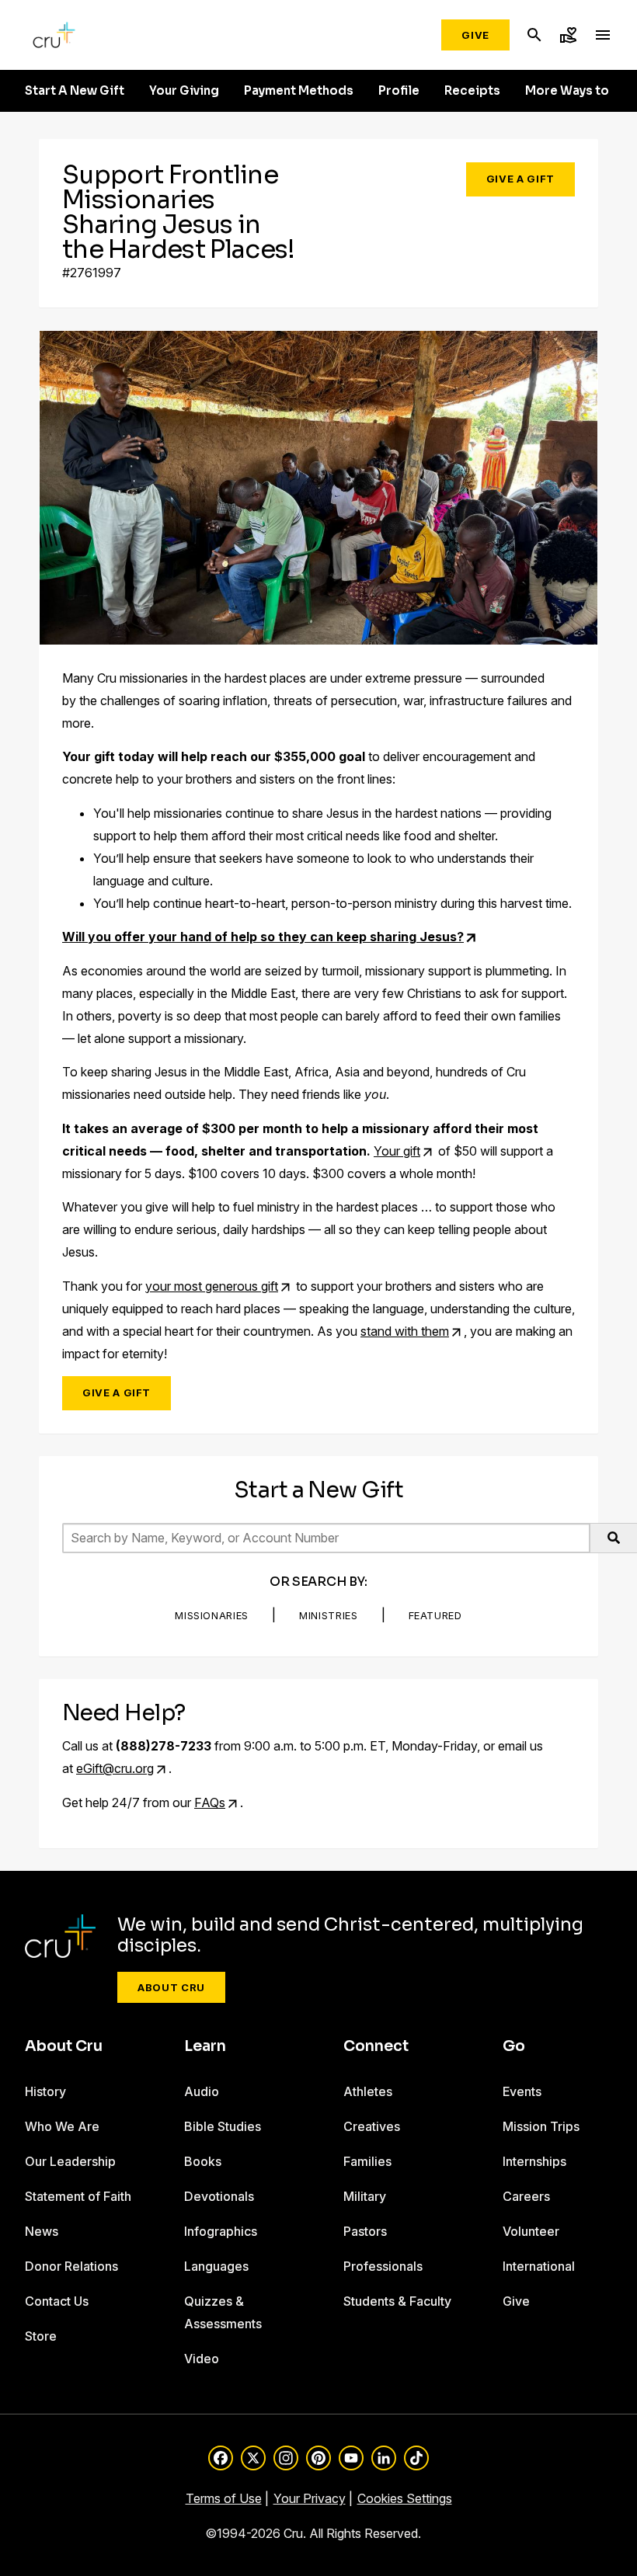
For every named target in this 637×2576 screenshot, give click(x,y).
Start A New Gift (75, 91)
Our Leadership (70, 2161)
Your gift (397, 1151)
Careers (526, 2196)
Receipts (472, 91)
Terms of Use (224, 2498)
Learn (205, 2046)
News (42, 2231)
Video (202, 2359)
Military (365, 2196)
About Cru (171, 1987)
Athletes (368, 2091)
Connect (376, 2046)
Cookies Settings (405, 2498)
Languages (216, 2266)
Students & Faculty (397, 2301)
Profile (399, 91)
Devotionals (219, 2196)
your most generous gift (212, 1286)
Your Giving (184, 91)
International (539, 2266)
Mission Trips (541, 2126)
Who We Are (62, 2126)
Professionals (383, 2266)
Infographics (221, 2231)
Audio (202, 2091)
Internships (534, 2161)
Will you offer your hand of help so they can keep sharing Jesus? (263, 937)
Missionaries (212, 1615)
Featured (435, 1615)
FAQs (210, 1803)
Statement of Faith (78, 2196)
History (45, 2091)
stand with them (405, 1331)
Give (475, 35)
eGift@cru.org (115, 1768)
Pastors (365, 2231)
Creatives (372, 2126)
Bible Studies (223, 2126)
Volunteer (531, 2231)
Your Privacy (310, 2498)
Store (41, 2336)
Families (367, 2161)
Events (522, 2091)
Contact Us (57, 2301)
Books (203, 2161)
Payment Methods (299, 91)
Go (514, 2046)
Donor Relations (71, 2266)
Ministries (329, 1615)
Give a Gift (520, 179)
